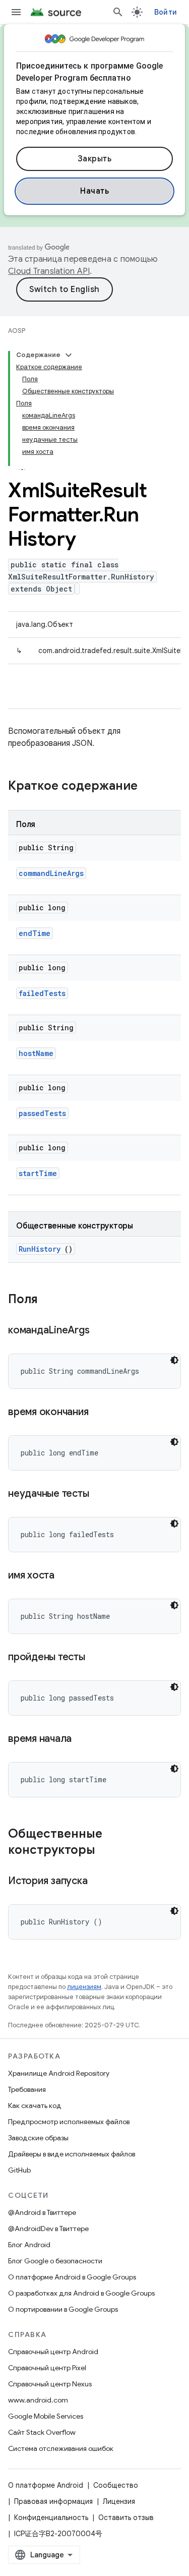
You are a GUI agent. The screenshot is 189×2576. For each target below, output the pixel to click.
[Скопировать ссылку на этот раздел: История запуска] (100, 1882)
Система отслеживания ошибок (61, 2448)
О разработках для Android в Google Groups (81, 2293)
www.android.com (38, 2400)
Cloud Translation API (49, 271)
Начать (94, 191)
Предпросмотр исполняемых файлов (69, 2122)
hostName (36, 1053)
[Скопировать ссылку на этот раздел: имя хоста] (67, 1576)
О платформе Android (46, 2485)
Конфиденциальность (51, 2518)
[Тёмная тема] (174, 1360)
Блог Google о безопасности (55, 2261)
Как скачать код (35, 2105)
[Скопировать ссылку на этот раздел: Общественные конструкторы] (105, 1851)
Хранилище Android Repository (59, 2073)
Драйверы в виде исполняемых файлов (72, 2154)
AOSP (17, 331)
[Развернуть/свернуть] (69, 355)
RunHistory (40, 1249)
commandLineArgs (51, 873)
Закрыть (95, 159)
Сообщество (116, 2485)
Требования (27, 2089)
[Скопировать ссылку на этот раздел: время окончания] (101, 1413)
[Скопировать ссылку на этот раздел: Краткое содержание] (151, 787)
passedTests (42, 1113)
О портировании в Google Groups (63, 2309)
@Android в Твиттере (42, 2212)
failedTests (42, 993)
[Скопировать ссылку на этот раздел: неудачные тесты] (101, 1494)
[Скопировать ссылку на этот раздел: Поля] (48, 1300)
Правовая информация (53, 2501)
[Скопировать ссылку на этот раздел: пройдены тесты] (97, 1658)
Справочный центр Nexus (50, 2384)
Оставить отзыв (126, 2518)
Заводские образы (38, 2138)
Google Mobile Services (46, 2416)
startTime (38, 1173)
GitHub (19, 2170)
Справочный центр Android (53, 2352)
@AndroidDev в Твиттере (48, 2229)
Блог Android (29, 2245)
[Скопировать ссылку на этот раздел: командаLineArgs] (102, 1331)
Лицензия (119, 2501)
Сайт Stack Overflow (42, 2432)
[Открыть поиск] (118, 12)
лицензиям (84, 1987)
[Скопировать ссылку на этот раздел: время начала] (84, 1739)
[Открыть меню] (16, 12)
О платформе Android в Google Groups (72, 2277)
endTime (35, 933)
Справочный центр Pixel (47, 2368)
